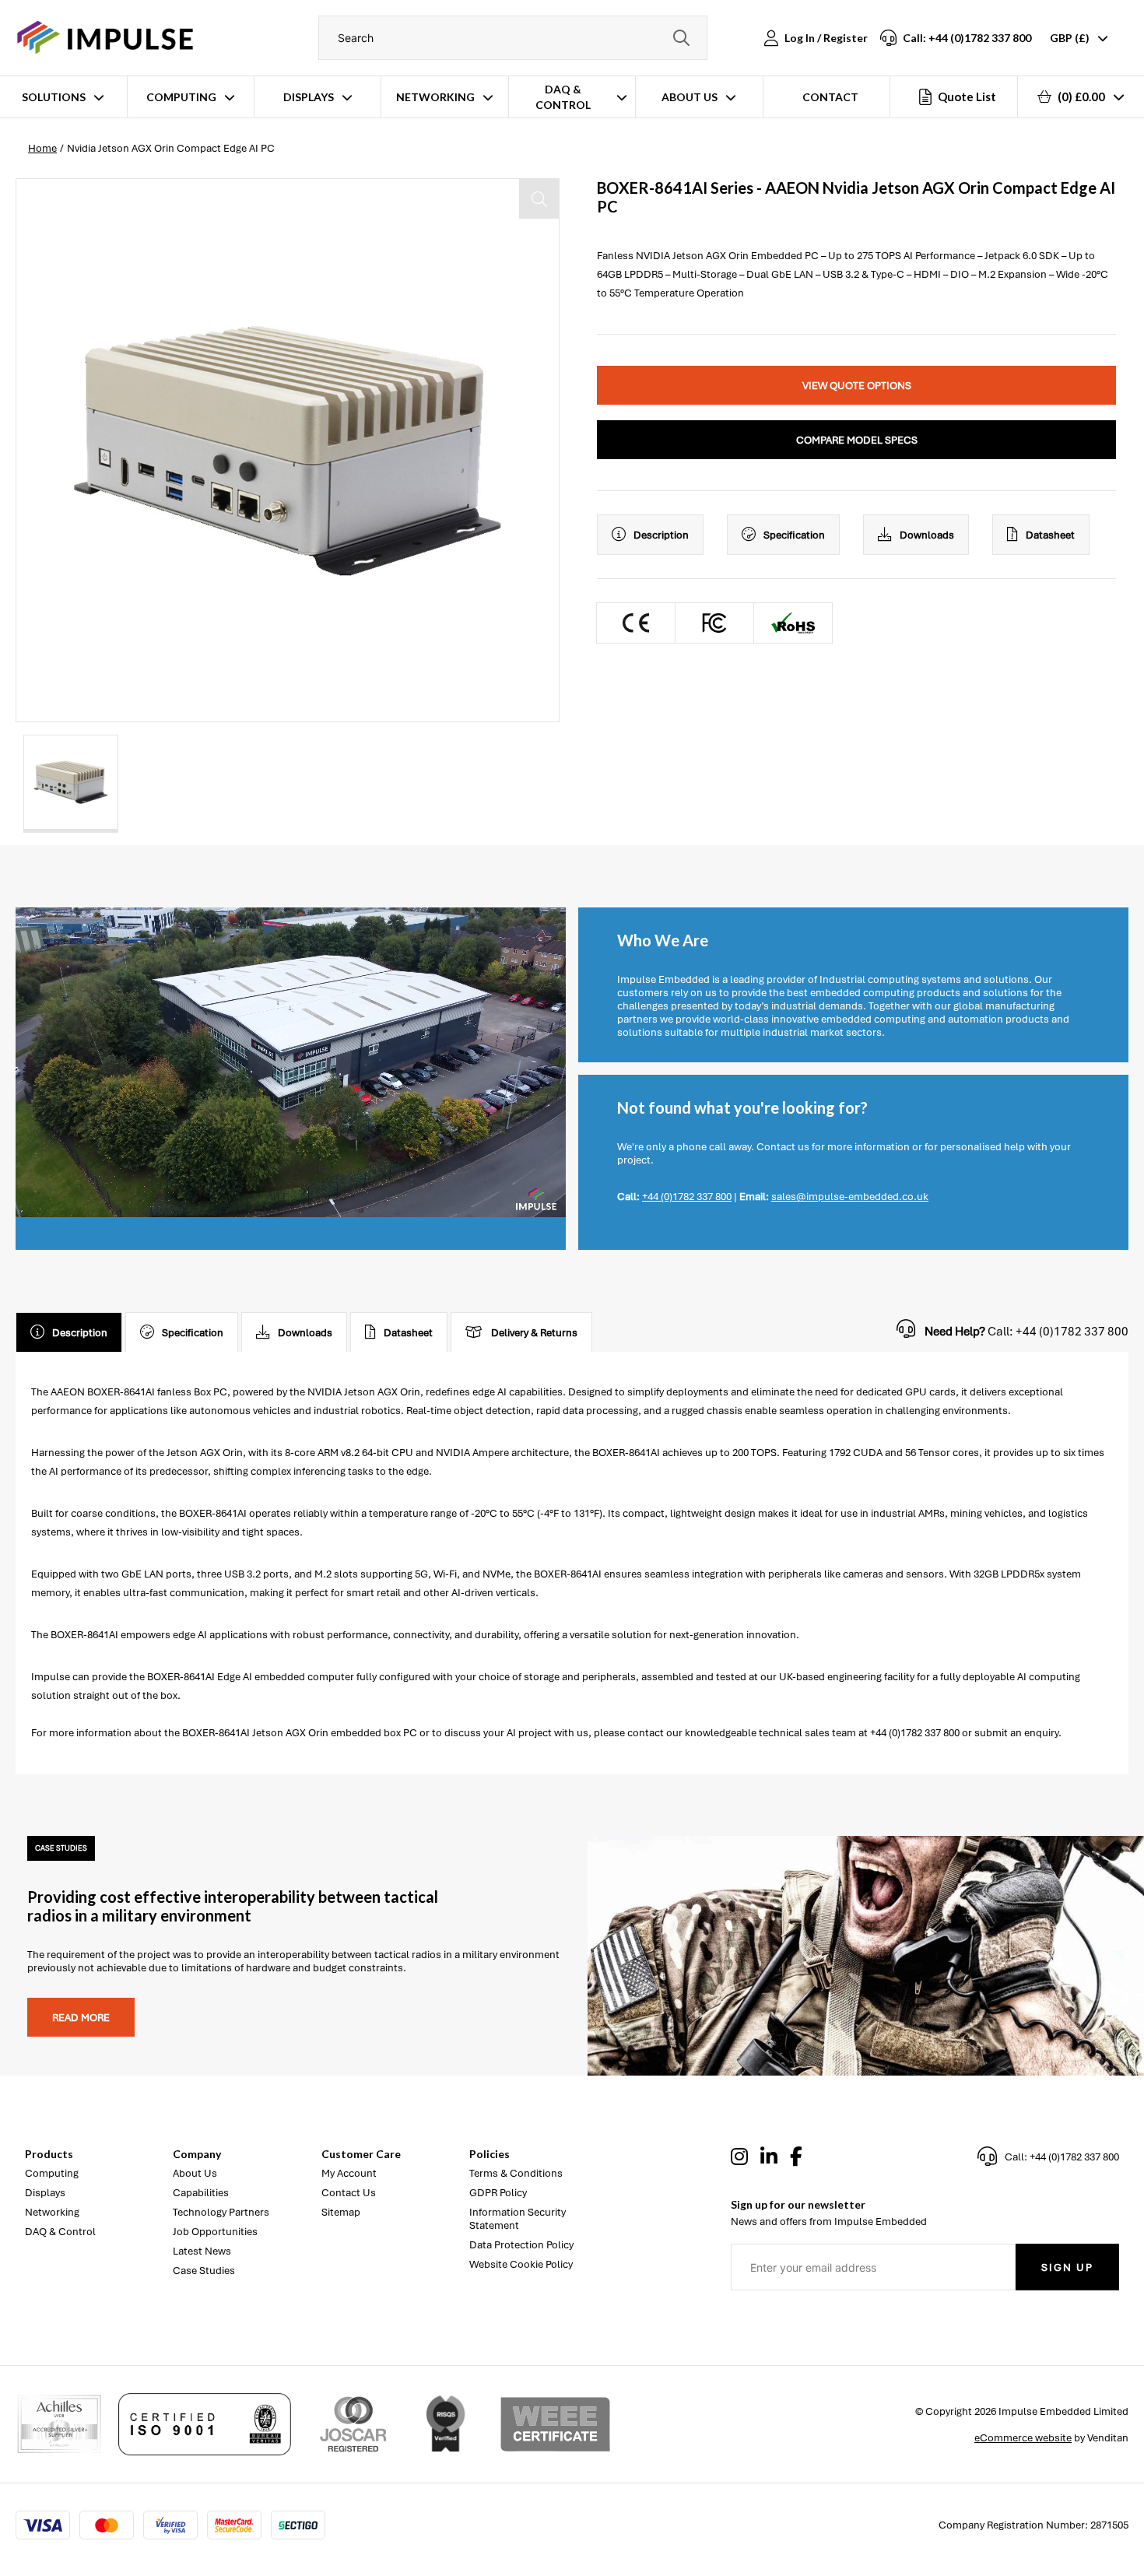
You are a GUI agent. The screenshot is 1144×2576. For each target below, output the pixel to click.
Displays (309, 97)
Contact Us (349, 2193)
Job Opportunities (215, 2232)
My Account (349, 2173)
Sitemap (341, 2212)
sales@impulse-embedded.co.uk (850, 1197)
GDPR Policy (498, 2193)
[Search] (682, 38)
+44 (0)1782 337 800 (687, 1197)
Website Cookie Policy (521, 2264)
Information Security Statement (518, 2219)
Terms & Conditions (516, 2173)
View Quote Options (857, 386)
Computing (181, 97)
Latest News (202, 2251)
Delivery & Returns (534, 1333)
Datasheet (1050, 535)
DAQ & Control (563, 97)
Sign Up (1067, 2267)
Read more (81, 2018)
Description (661, 535)
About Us (690, 97)
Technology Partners (221, 2212)
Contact (830, 97)
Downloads (927, 535)
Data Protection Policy (521, 2245)
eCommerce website (1023, 2438)
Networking (435, 97)
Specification (794, 535)
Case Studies (204, 2271)
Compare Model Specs (857, 440)
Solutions (54, 97)
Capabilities (201, 2193)
